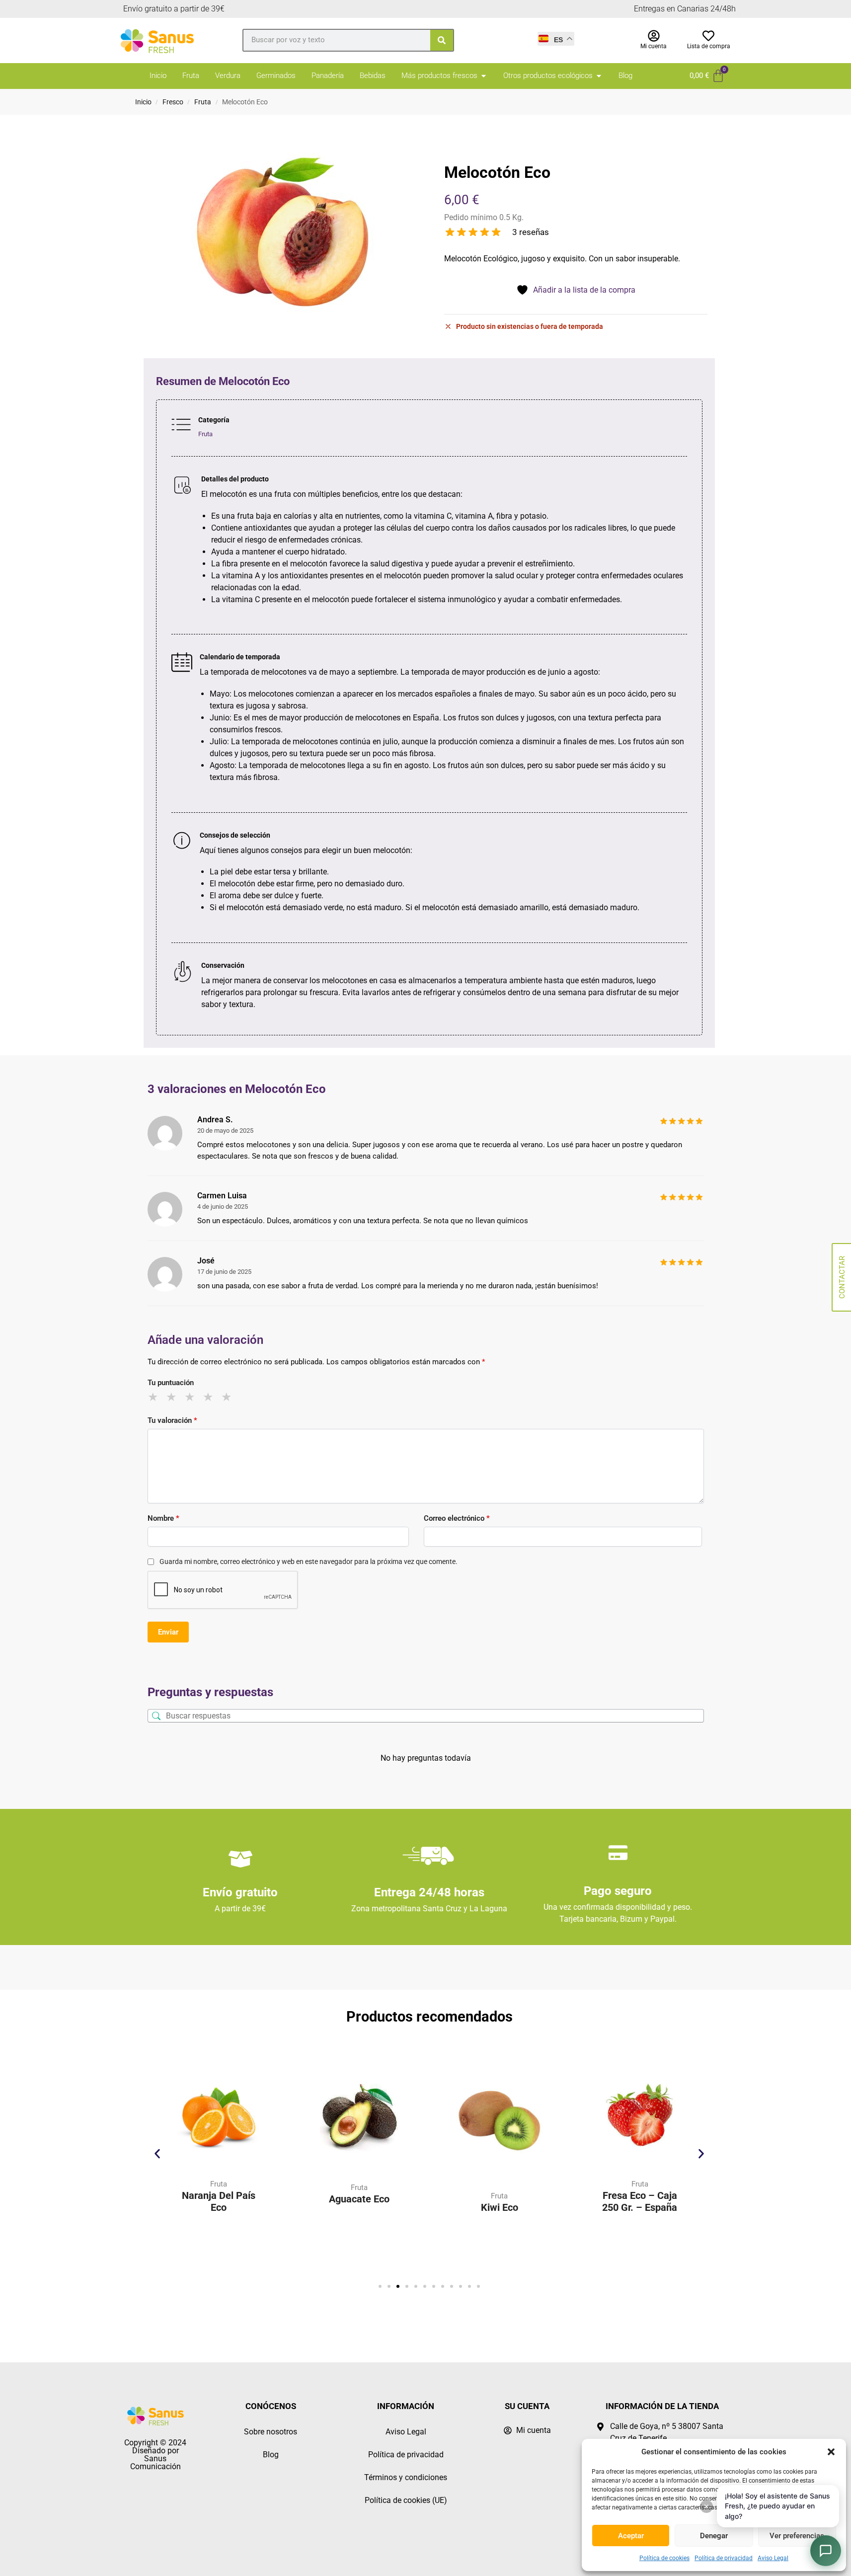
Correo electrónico (457, 1518)
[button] (831, 2452)
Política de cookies (664, 2558)
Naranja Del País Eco (219, 2201)
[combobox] (337, 40)
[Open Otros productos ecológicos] (599, 76)
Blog (271, 2455)
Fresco (173, 102)
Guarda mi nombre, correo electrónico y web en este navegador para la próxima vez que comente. (309, 1561)
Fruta (203, 102)
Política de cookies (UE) (406, 2500)
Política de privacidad (724, 2558)
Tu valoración (172, 1420)
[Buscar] (442, 40)
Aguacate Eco (359, 2199)
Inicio (143, 102)
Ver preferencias (797, 2536)
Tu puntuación (171, 1383)
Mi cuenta (654, 46)
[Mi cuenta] (654, 36)
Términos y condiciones (406, 2477)
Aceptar (631, 2536)
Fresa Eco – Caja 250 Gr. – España (640, 2201)
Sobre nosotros (271, 2432)
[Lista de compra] (708, 36)
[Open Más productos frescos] (484, 76)
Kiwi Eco (500, 2207)
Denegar (714, 2536)
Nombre (163, 1518)
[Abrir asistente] (826, 2551)
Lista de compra (709, 46)
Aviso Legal (773, 2558)
